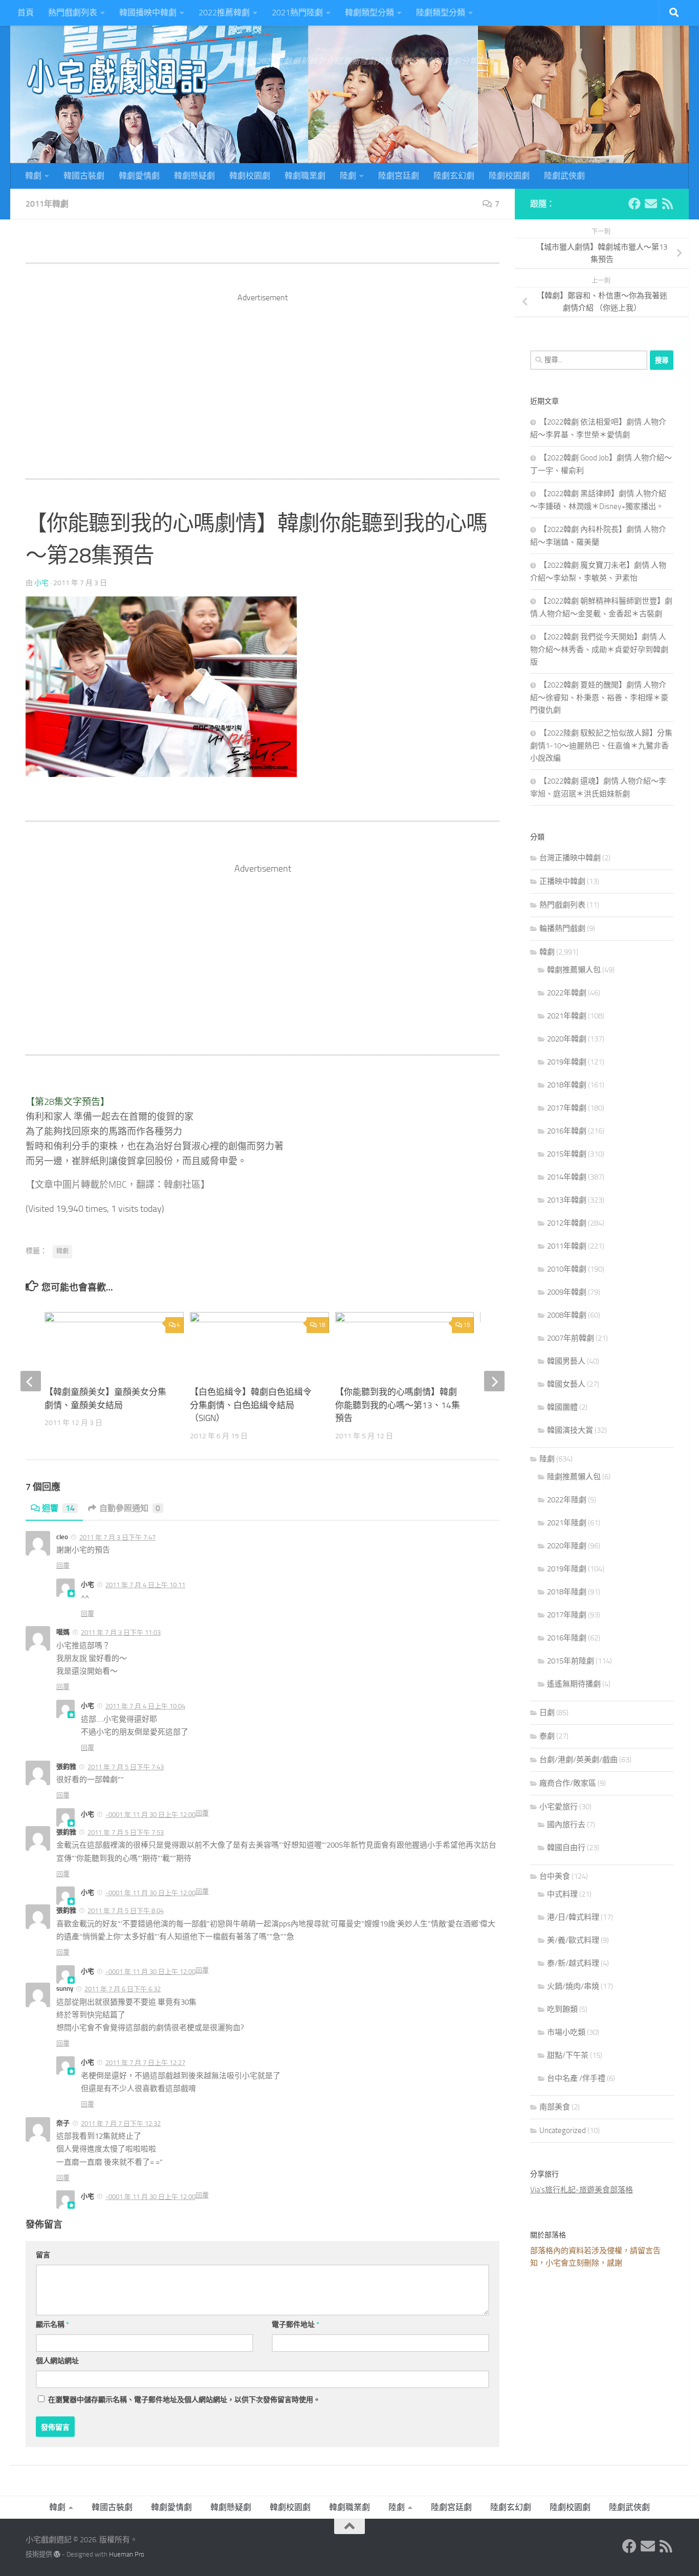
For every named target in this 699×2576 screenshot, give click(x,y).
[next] (494, 1381)
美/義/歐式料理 (573, 1940)
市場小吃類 (566, 2032)
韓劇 (33, 176)
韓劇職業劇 (305, 176)
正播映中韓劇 (562, 881)
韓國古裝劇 (84, 176)
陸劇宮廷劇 (399, 176)
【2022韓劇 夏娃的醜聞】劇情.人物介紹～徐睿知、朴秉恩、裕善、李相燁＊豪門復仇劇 (599, 697)
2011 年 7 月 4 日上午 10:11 (145, 1585)
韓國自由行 (566, 1848)
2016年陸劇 (567, 1638)
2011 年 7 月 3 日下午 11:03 (121, 1633)
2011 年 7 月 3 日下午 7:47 (117, 1537)
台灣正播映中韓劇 (570, 858)
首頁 (26, 13)
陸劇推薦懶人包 (574, 1477)
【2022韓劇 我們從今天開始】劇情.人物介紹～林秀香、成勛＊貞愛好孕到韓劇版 (599, 649)
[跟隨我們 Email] (651, 204)
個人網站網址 (57, 2361)
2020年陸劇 (567, 1546)
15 (467, 1325)
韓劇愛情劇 (139, 176)
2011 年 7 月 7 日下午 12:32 (121, 2124)
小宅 (41, 583)
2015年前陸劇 (571, 1661)
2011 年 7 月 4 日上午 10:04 (145, 1706)
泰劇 (547, 1736)
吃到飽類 (562, 2009)
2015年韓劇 (567, 1154)
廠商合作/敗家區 (568, 1783)
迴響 (58, 1508)
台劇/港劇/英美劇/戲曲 (578, 1760)
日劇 (547, 1713)
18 (322, 1325)
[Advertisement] (263, 375)
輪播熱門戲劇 (562, 928)
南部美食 (555, 2107)
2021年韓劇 (567, 1016)
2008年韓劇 (567, 1315)
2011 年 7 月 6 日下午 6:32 (123, 1989)
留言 (43, 2255)
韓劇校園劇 (250, 176)
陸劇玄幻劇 (454, 176)
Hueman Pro (127, 2554)
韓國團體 (562, 1407)
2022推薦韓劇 (224, 13)
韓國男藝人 (566, 1361)
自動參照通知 (130, 1508)
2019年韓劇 (567, 1062)
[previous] (31, 1381)
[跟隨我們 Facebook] (635, 204)
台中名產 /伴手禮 (576, 2078)
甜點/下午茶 (568, 2055)
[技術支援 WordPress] (57, 2554)
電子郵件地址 (296, 2325)
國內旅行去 (566, 1825)
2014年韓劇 (567, 1177)
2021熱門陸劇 (297, 13)
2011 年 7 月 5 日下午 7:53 (126, 1833)
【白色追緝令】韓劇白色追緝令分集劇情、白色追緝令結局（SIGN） (251, 1405)
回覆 (63, 1565)
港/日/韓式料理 (573, 1917)
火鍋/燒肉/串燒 (573, 1986)
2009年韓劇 (567, 1292)
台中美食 (555, 1876)
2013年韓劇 (567, 1200)
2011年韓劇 (47, 204)
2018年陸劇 (567, 1592)
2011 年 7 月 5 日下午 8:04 (126, 1911)
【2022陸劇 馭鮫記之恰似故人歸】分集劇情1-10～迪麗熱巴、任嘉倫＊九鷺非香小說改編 (601, 746)
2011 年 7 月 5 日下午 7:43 (126, 1767)
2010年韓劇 (567, 1269)
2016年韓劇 (567, 1131)
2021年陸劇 (567, 1523)
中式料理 (562, 1894)
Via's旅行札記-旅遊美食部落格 (582, 2190)
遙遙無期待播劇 (574, 1684)
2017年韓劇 (567, 1108)
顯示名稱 (52, 2325)
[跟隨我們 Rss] (667, 204)
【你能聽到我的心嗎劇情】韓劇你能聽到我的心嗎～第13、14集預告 (398, 1405)
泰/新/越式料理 (573, 1963)
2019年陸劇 (567, 1569)
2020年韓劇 (567, 1039)
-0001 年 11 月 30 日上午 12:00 (150, 1815)
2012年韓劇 (567, 1223)
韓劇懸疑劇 (194, 176)
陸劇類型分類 (441, 13)
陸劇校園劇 (509, 176)
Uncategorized (563, 2130)
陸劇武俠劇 (564, 176)
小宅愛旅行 (559, 1807)
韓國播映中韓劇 (148, 13)
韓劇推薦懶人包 (574, 970)
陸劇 (348, 176)
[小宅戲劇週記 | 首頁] (118, 77)
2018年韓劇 (567, 1085)
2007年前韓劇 (571, 1338)
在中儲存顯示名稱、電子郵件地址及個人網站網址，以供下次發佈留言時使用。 (184, 2400)
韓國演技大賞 (570, 1430)
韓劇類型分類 (369, 13)
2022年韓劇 (567, 993)
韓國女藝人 (566, 1384)
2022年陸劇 (567, 1500)
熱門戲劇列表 (73, 13)
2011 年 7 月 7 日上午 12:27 (145, 2063)
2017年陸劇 (567, 1615)
